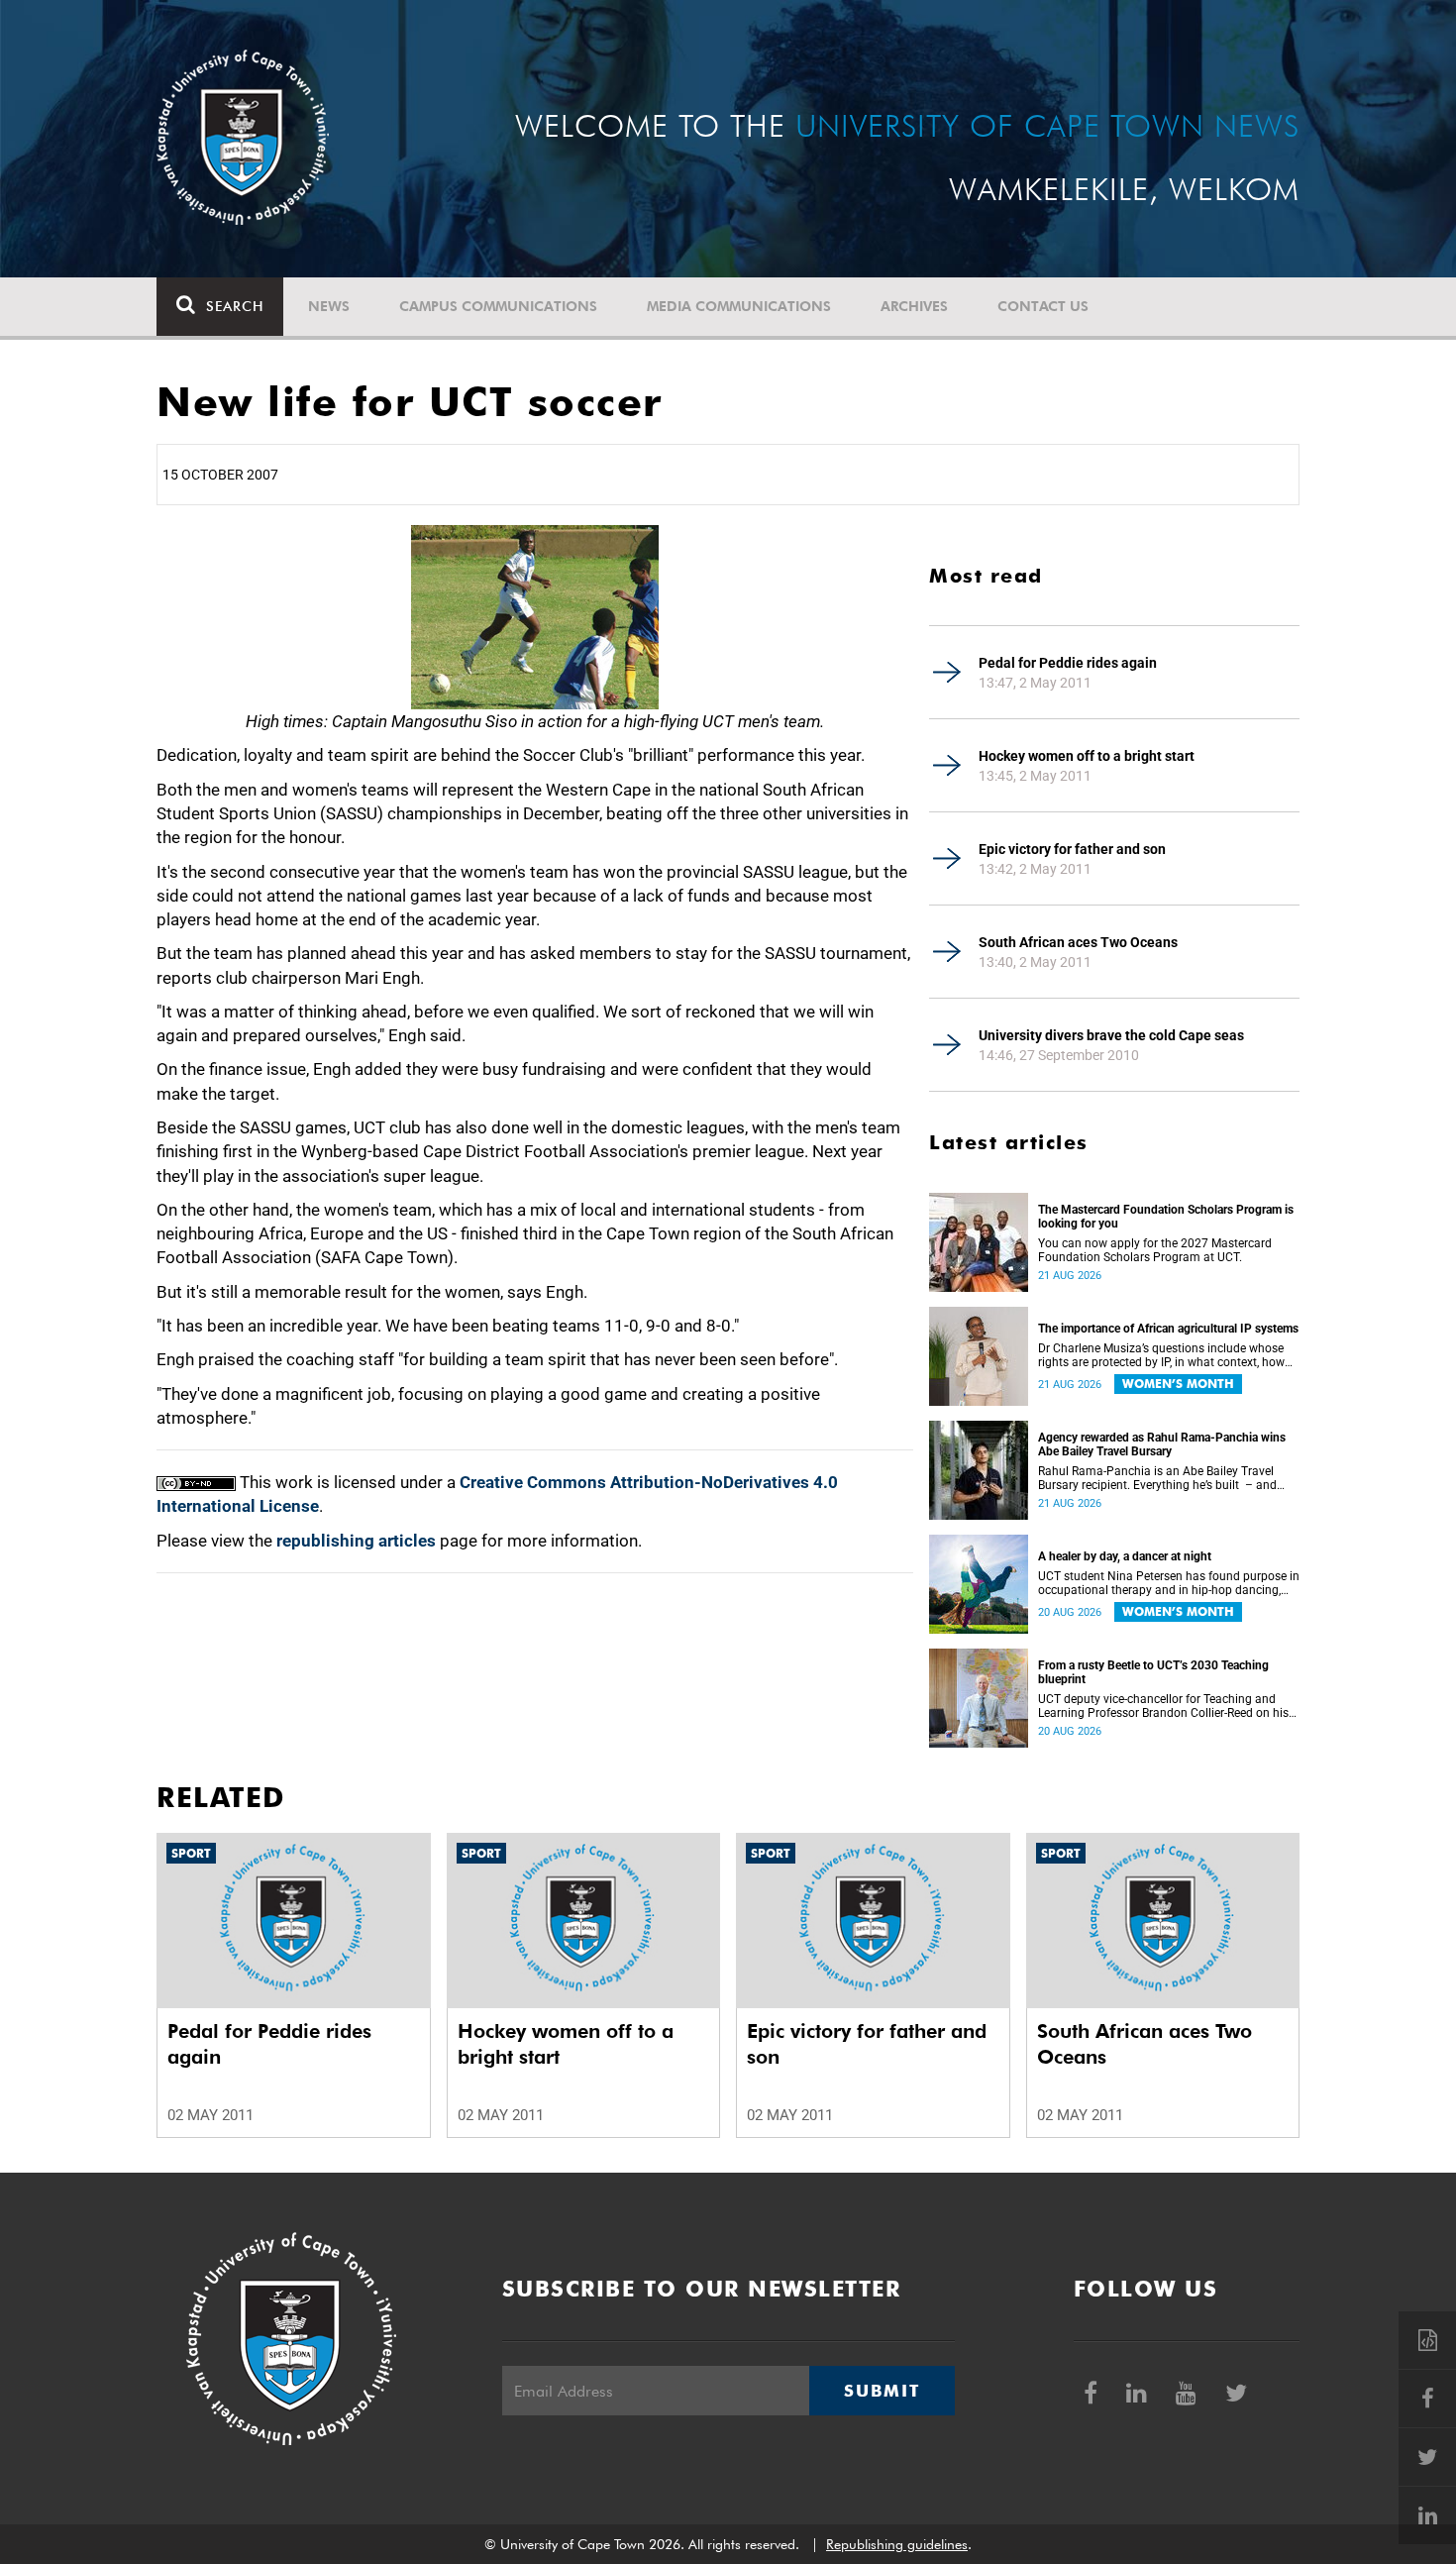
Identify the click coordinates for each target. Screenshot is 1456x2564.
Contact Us (1043, 306)
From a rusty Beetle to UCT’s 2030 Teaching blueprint (1153, 1672)
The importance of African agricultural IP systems (1168, 1329)
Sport (191, 1853)
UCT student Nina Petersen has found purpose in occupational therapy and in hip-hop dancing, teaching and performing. (1169, 1583)
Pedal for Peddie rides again (1068, 663)
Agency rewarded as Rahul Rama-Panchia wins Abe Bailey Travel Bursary (1162, 1444)
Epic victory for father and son (1072, 849)
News (329, 306)
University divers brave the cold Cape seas (1111, 1035)
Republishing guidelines (897, 2544)
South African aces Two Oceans (1078, 942)
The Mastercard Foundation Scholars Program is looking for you (1166, 1217)
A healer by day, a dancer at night (1125, 1556)
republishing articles (356, 1541)
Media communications (739, 306)
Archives (914, 306)
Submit (882, 2391)
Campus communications (498, 306)
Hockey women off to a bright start (1087, 756)
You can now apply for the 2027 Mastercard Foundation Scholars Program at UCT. (1155, 1250)
